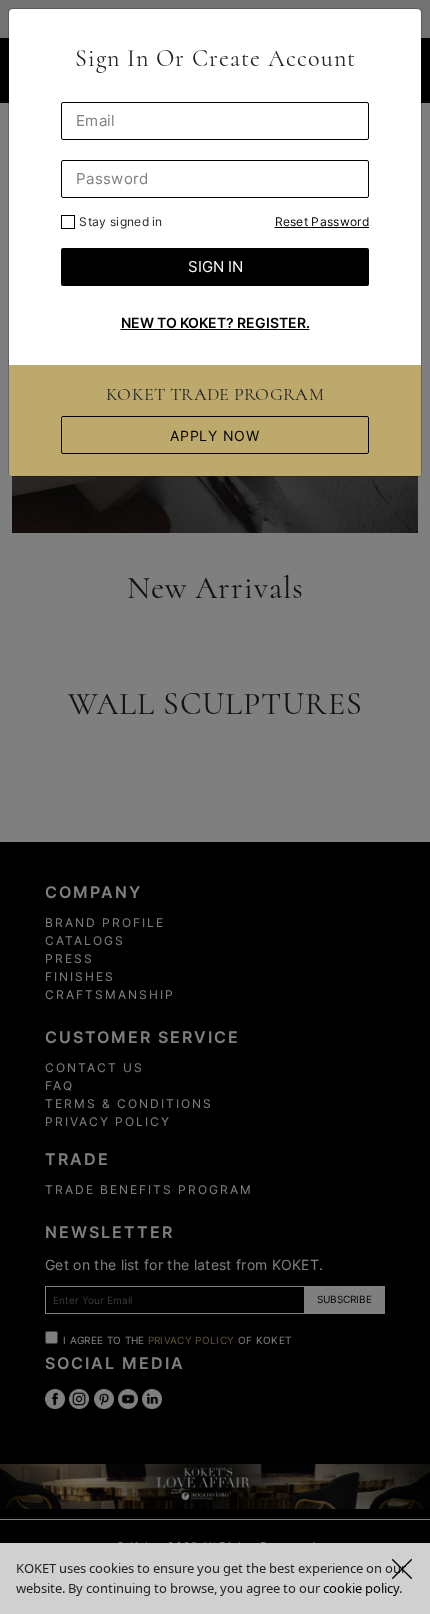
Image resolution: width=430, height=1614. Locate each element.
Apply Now (214, 435)
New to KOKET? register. (215, 322)
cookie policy (361, 1588)
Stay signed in (120, 221)
